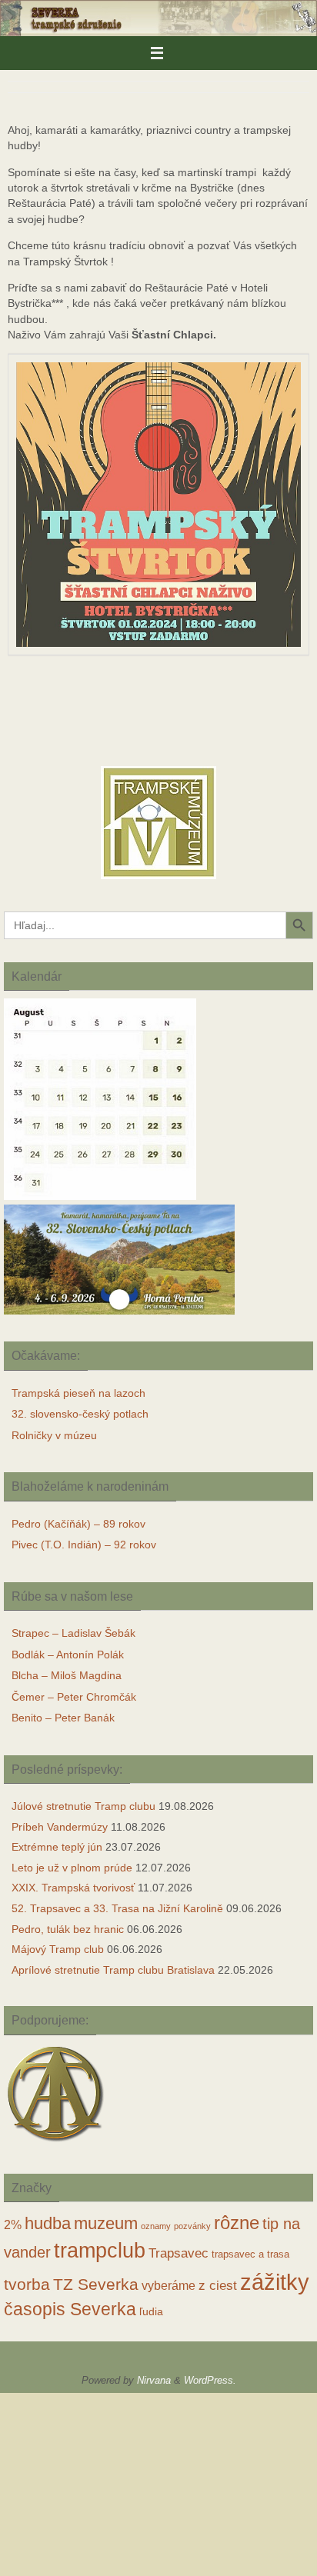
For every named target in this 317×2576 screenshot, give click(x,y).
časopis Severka (70, 2309)
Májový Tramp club (58, 1949)
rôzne (237, 2223)
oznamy (156, 2226)
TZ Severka (96, 2284)
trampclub (100, 2250)
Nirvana (154, 2380)
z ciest (218, 2286)
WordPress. (210, 2380)
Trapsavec (179, 2253)
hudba (48, 2223)
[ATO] (56, 2143)
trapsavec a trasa (250, 2254)
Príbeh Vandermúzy (60, 1827)
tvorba (27, 2284)
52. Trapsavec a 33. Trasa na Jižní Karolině (117, 1908)
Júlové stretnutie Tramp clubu (83, 1806)
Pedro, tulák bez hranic (68, 1929)
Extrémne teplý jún (57, 1847)
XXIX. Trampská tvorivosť (73, 1888)
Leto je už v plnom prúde (72, 1868)
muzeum (106, 2224)
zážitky (275, 2282)
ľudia (151, 2312)
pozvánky (192, 2226)
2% (13, 2225)
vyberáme (169, 2286)
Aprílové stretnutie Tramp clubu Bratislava (113, 1970)
